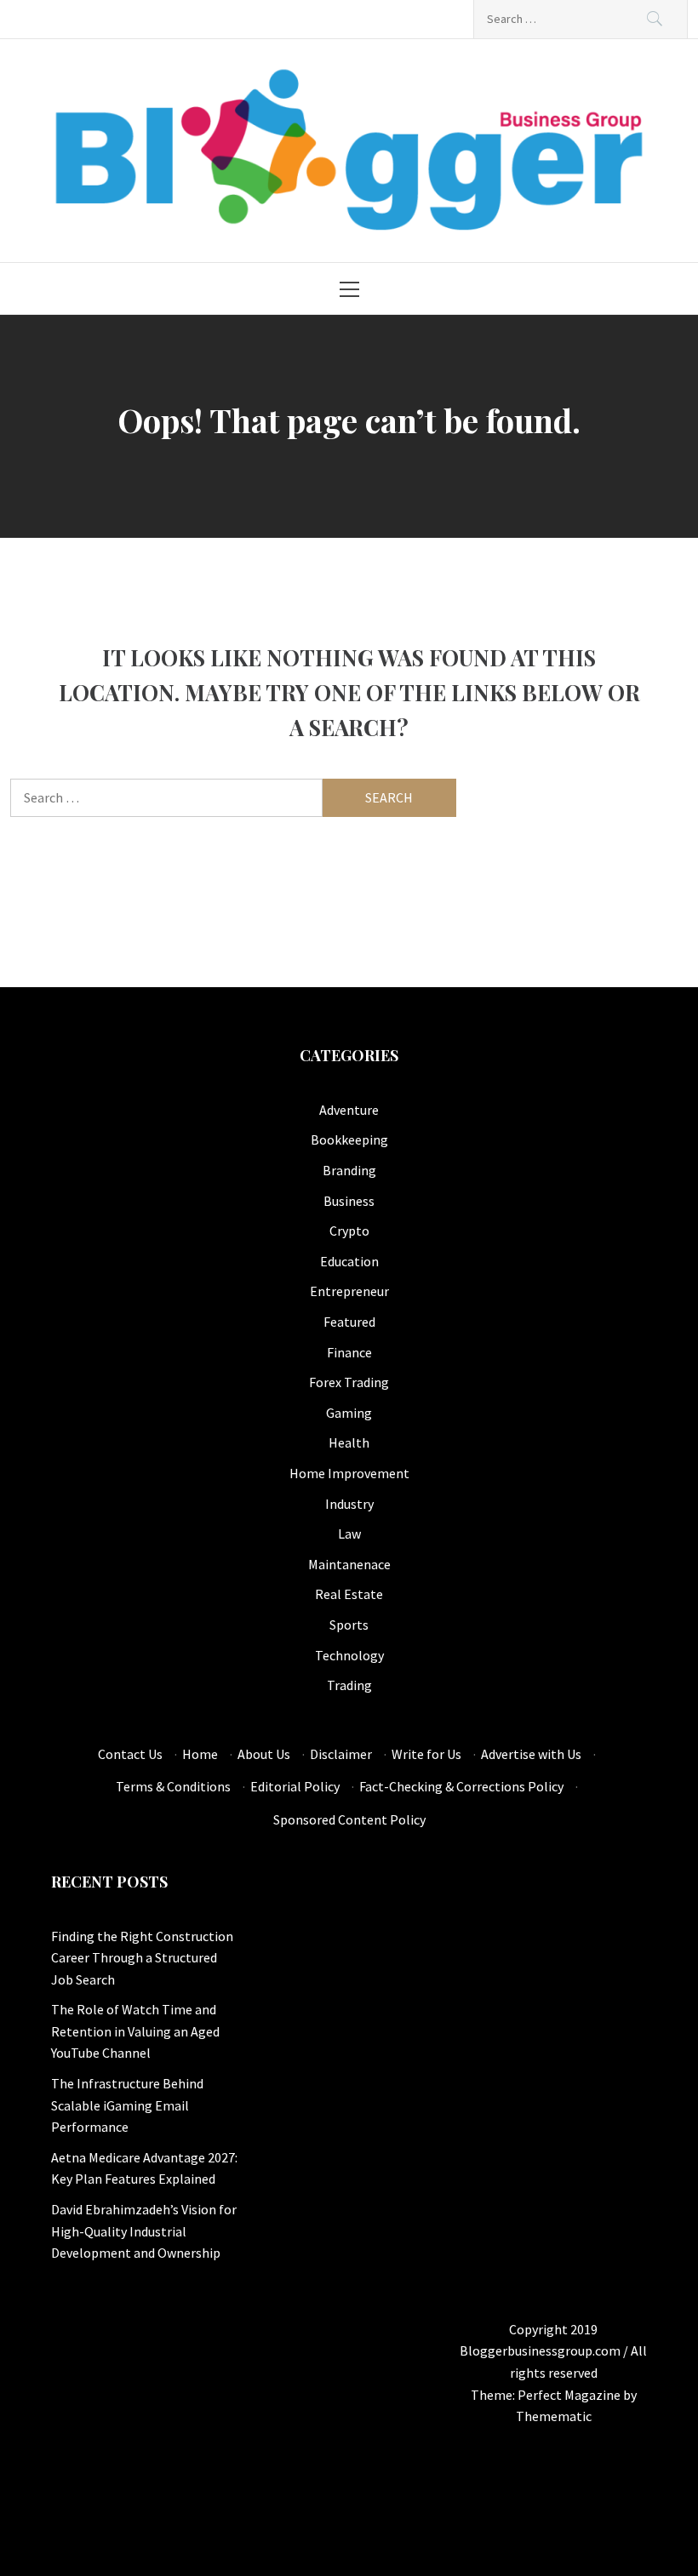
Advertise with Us (531, 1754)
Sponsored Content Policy (349, 1819)
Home (200, 1754)
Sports (349, 1625)
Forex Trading (349, 1382)
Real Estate (349, 1594)
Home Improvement (349, 1473)
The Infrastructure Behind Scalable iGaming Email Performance (127, 2105)
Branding (349, 1170)
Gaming (349, 1413)
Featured (349, 1322)
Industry (349, 1504)
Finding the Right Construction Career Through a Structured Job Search (142, 1958)
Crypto (349, 1231)
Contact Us (130, 1754)
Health (349, 1442)
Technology (349, 1655)
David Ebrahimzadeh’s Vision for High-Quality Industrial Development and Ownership (144, 2231)
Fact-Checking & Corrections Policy (461, 1786)
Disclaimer (341, 1754)
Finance (349, 1352)
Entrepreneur (349, 1291)
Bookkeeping (349, 1139)
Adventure (349, 1110)
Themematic (554, 2416)
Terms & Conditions (173, 1786)
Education (349, 1261)
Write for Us (426, 1754)
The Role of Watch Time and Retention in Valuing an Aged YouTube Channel (135, 2031)
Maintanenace (349, 1564)
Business (349, 1201)
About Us (264, 1754)
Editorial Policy (295, 1786)
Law (349, 1534)
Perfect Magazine (570, 2395)
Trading (349, 1685)
